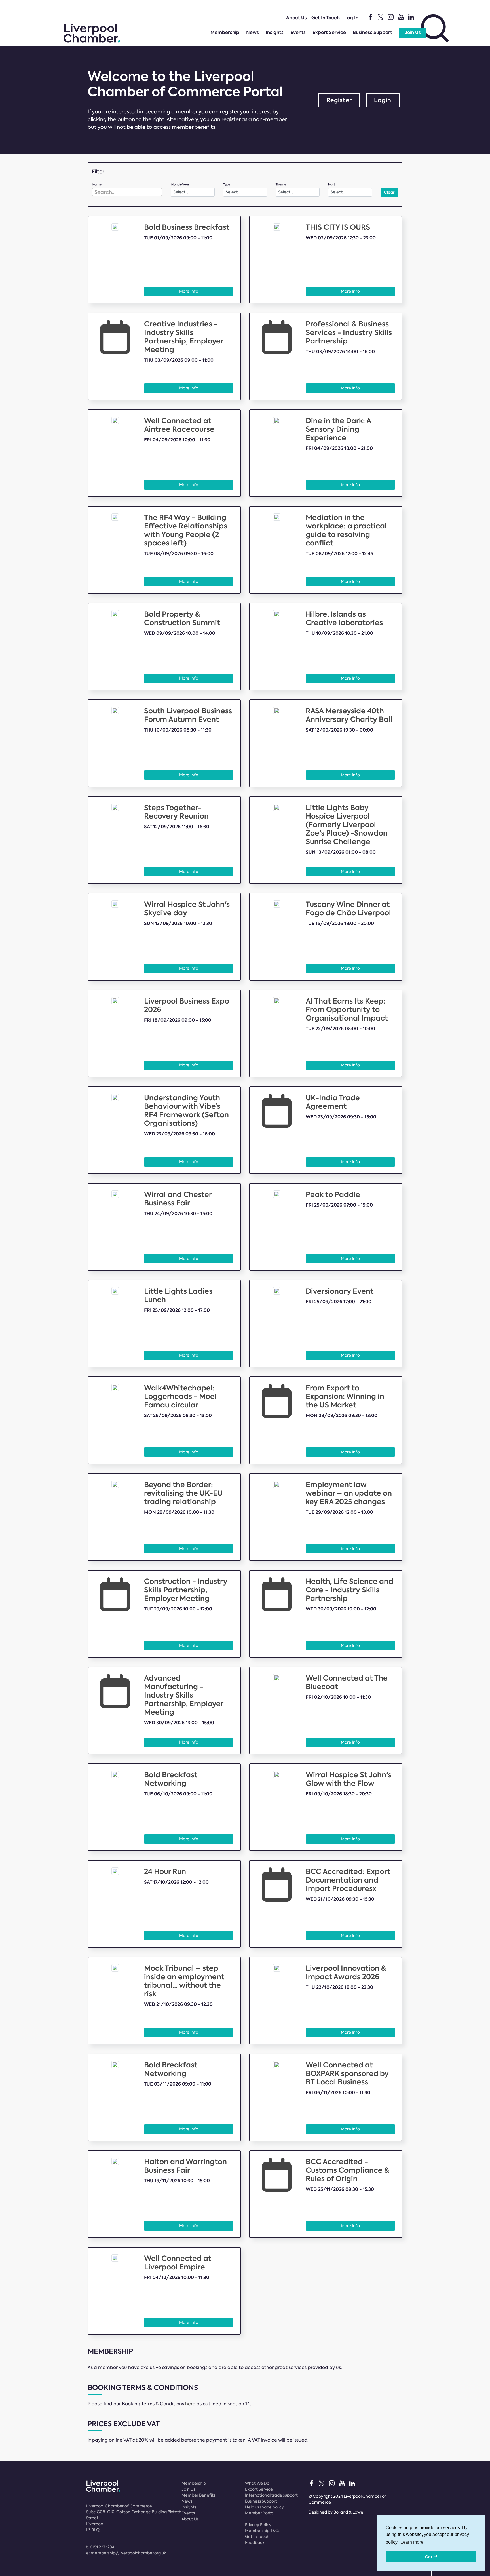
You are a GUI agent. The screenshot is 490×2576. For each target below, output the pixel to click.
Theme (281, 185)
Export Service (329, 32)
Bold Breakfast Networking (171, 1779)
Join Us (413, 32)
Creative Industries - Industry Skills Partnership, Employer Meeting (184, 337)
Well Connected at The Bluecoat (347, 1682)
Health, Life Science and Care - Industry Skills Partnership (349, 1590)
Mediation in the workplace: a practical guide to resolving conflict (346, 530)
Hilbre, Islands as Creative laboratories (344, 618)
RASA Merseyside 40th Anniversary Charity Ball (349, 715)
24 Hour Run (165, 1872)
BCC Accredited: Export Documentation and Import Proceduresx (348, 1880)
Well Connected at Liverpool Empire (178, 2263)
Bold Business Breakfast (187, 227)
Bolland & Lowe (348, 2512)
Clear (389, 192)
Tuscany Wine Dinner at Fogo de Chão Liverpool (348, 909)
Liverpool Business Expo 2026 (187, 1005)
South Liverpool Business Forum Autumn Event (188, 715)
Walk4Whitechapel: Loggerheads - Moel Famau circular (180, 1396)
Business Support (372, 32)
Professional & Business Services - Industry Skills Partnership (349, 333)
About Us (296, 18)
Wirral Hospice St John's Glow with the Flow (349, 1779)
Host (332, 185)
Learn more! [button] (412, 2542)
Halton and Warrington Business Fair (185, 2166)
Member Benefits (198, 2495)
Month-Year (180, 185)
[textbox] (127, 192)
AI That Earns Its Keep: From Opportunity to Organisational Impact (347, 1010)
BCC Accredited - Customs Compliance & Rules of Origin (348, 2170)
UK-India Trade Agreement (333, 1102)
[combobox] (127, 192)
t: (100, 2547)
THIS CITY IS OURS (338, 227)
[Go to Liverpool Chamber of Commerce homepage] (92, 41)
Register (339, 100)
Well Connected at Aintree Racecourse (179, 425)
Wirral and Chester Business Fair (178, 1199)
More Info (189, 291)
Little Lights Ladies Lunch (178, 1296)
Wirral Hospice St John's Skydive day (187, 909)
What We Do (257, 2483)
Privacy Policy (258, 2525)
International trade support (271, 2495)
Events (298, 32)
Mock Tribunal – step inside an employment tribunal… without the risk (184, 1981)
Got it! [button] (431, 2557)
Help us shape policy (264, 2507)
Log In (351, 18)
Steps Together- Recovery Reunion (176, 812)
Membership (225, 32)
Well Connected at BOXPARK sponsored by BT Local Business (347, 2074)
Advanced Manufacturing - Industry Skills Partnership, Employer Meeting (184, 1695)
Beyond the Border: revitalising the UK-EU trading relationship (183, 1493)
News (253, 32)
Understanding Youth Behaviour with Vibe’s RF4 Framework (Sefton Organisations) (186, 1111)
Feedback (255, 2543)
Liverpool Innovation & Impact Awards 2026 (346, 1973)
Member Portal (260, 2513)
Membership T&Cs (263, 2531)
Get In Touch (326, 18)
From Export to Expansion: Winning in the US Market (345, 1396)
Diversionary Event (340, 1291)
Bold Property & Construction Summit (182, 618)
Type (227, 185)
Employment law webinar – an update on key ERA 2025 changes (349, 1493)
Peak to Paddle (333, 1195)
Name (97, 185)
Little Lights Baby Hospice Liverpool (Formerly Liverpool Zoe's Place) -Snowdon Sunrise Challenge (347, 825)
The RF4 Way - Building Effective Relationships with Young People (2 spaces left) (186, 530)
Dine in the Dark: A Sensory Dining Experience (338, 429)
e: (126, 2553)
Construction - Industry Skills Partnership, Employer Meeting (186, 1590)
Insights (275, 32)
